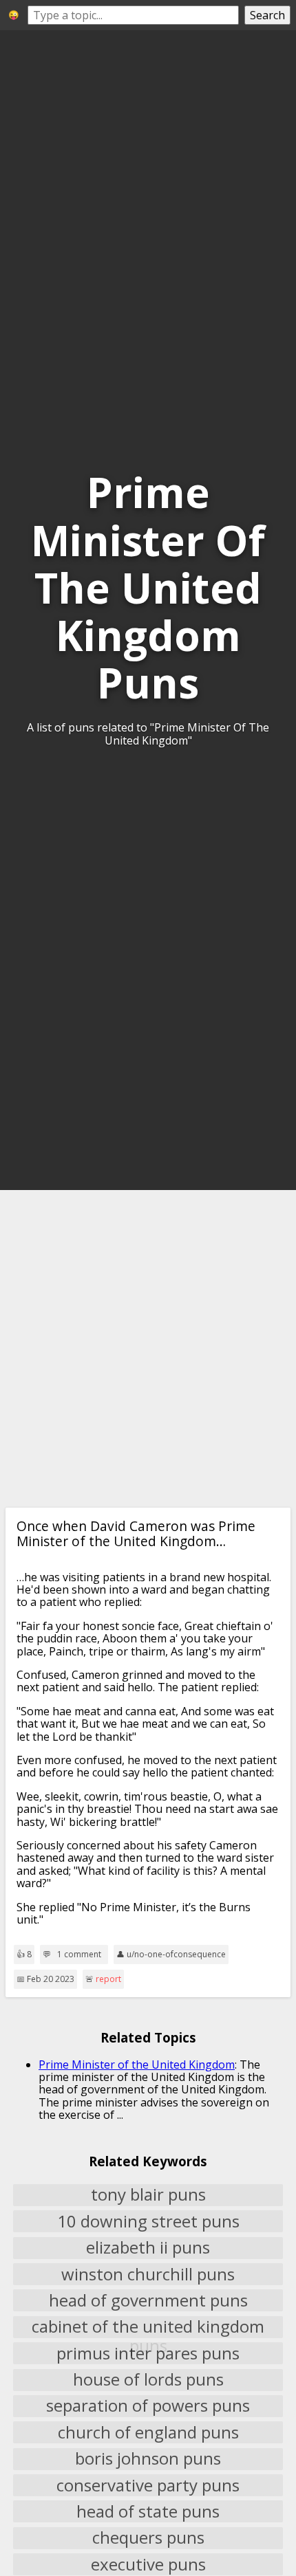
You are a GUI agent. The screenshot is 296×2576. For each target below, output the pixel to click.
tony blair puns (148, 2195)
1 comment (79, 1955)
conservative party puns (148, 2485)
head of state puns (148, 2511)
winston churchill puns (148, 2274)
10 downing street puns (148, 2221)
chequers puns (148, 2538)
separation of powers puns (148, 2406)
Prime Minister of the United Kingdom (137, 2065)
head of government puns (148, 2300)
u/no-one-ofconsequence (176, 1954)
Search (267, 15)
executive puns (148, 2564)
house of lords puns (148, 2380)
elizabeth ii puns (148, 2248)
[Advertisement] (148, 1349)
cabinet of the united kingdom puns (148, 2327)
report (108, 1979)
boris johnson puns (148, 2459)
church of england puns (148, 2432)
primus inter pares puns (148, 2353)
